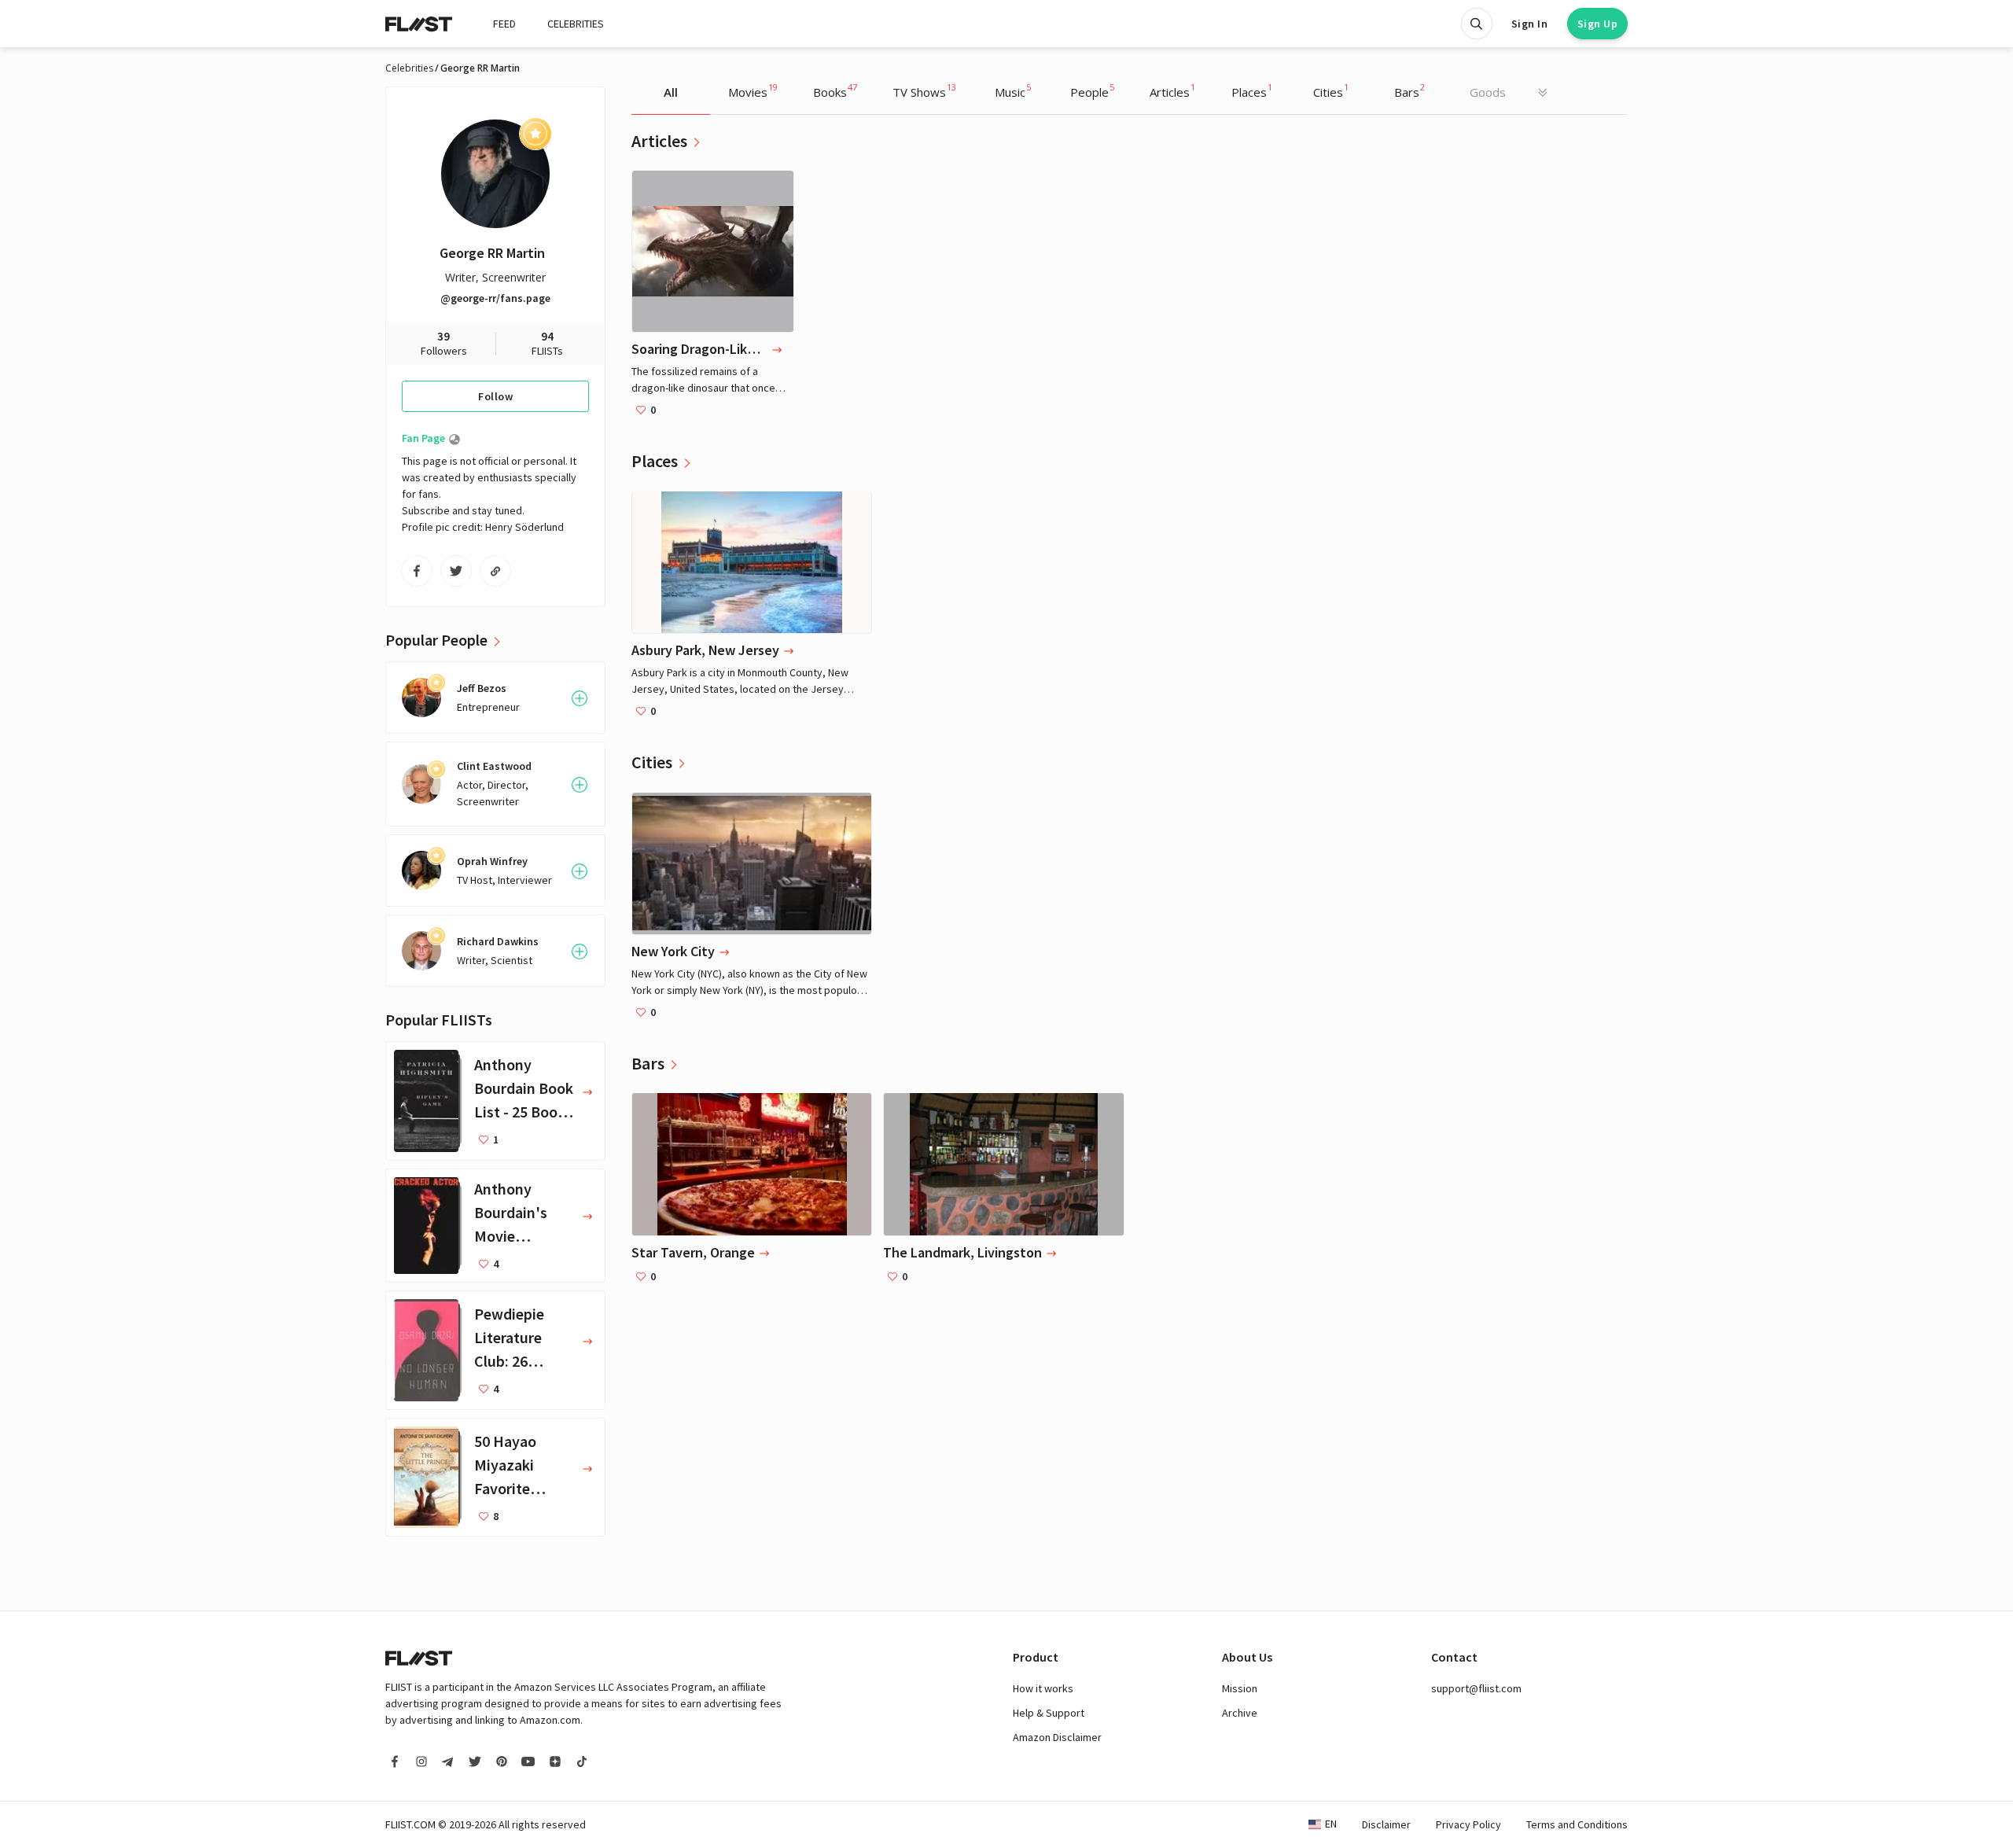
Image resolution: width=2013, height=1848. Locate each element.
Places (1252, 90)
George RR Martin (492, 253)
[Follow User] (580, 698)
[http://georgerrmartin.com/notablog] (495, 571)
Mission (1240, 1688)
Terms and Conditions (1577, 1824)
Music (1013, 90)
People (1092, 90)
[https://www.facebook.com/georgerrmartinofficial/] (417, 571)
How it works (1043, 1688)
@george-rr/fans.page (495, 298)
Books (835, 90)
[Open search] (1477, 24)
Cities (1331, 90)
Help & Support (1049, 1713)
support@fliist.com (1476, 1688)
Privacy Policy (1468, 1824)
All (671, 92)
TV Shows (924, 90)
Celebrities (409, 68)
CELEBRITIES (576, 24)
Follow (495, 396)
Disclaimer (1386, 1824)
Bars (1409, 90)
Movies (753, 90)
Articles (1172, 90)
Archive (1240, 1713)
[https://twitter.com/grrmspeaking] (456, 571)
